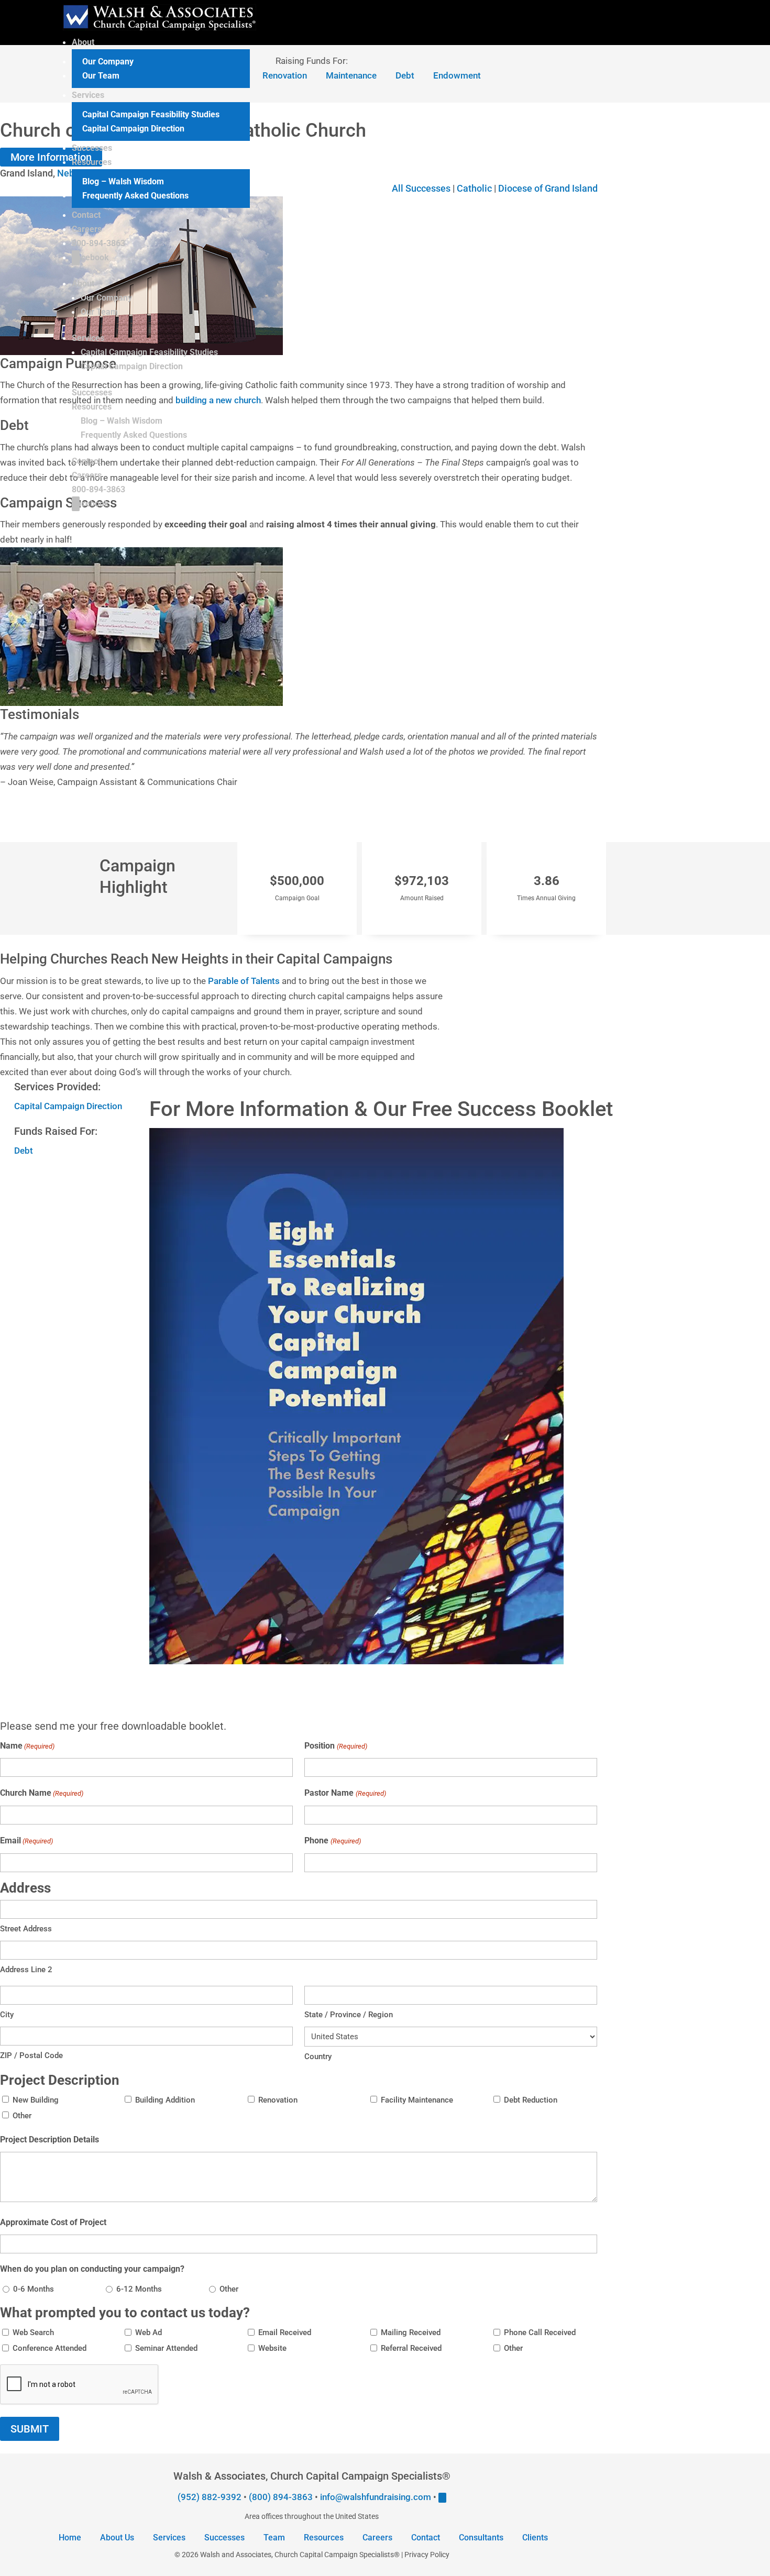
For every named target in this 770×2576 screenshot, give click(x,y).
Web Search (33, 2332)
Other (22, 2116)
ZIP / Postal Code (31, 2055)
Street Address (26, 1929)
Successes (92, 148)
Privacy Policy (427, 2555)
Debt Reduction (531, 2100)
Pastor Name (345, 1793)
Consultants (481, 2538)
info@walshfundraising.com (376, 2497)
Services (88, 95)
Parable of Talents (244, 981)
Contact (86, 215)
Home (70, 2538)
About (83, 42)
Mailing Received (411, 2332)
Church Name (42, 1793)
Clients (535, 2538)
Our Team (101, 76)
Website (272, 2348)
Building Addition (165, 2100)
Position (335, 1746)
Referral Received (411, 2348)
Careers (87, 229)
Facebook (90, 257)
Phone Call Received (540, 2332)
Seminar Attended (166, 2348)
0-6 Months (34, 2289)
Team (274, 2538)
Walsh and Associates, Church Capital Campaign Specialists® (300, 2555)
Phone (332, 1840)
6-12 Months (139, 2289)
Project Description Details (49, 2140)
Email (26, 1840)
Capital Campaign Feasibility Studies (151, 114)
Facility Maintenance (417, 2100)
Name (27, 1746)
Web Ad (148, 2332)
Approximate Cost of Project (53, 2222)
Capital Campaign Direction (133, 129)
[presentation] (80, 2385)
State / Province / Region (349, 2015)
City (7, 2015)
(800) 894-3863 (281, 2497)
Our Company (108, 62)
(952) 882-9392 (210, 2497)
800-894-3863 (98, 243)
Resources (92, 162)
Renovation (278, 2100)
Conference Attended (49, 2348)
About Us (117, 2538)
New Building (36, 2100)
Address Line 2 (26, 1970)
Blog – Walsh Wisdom (123, 181)
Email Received (285, 2332)
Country (318, 2057)
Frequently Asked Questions (135, 196)
